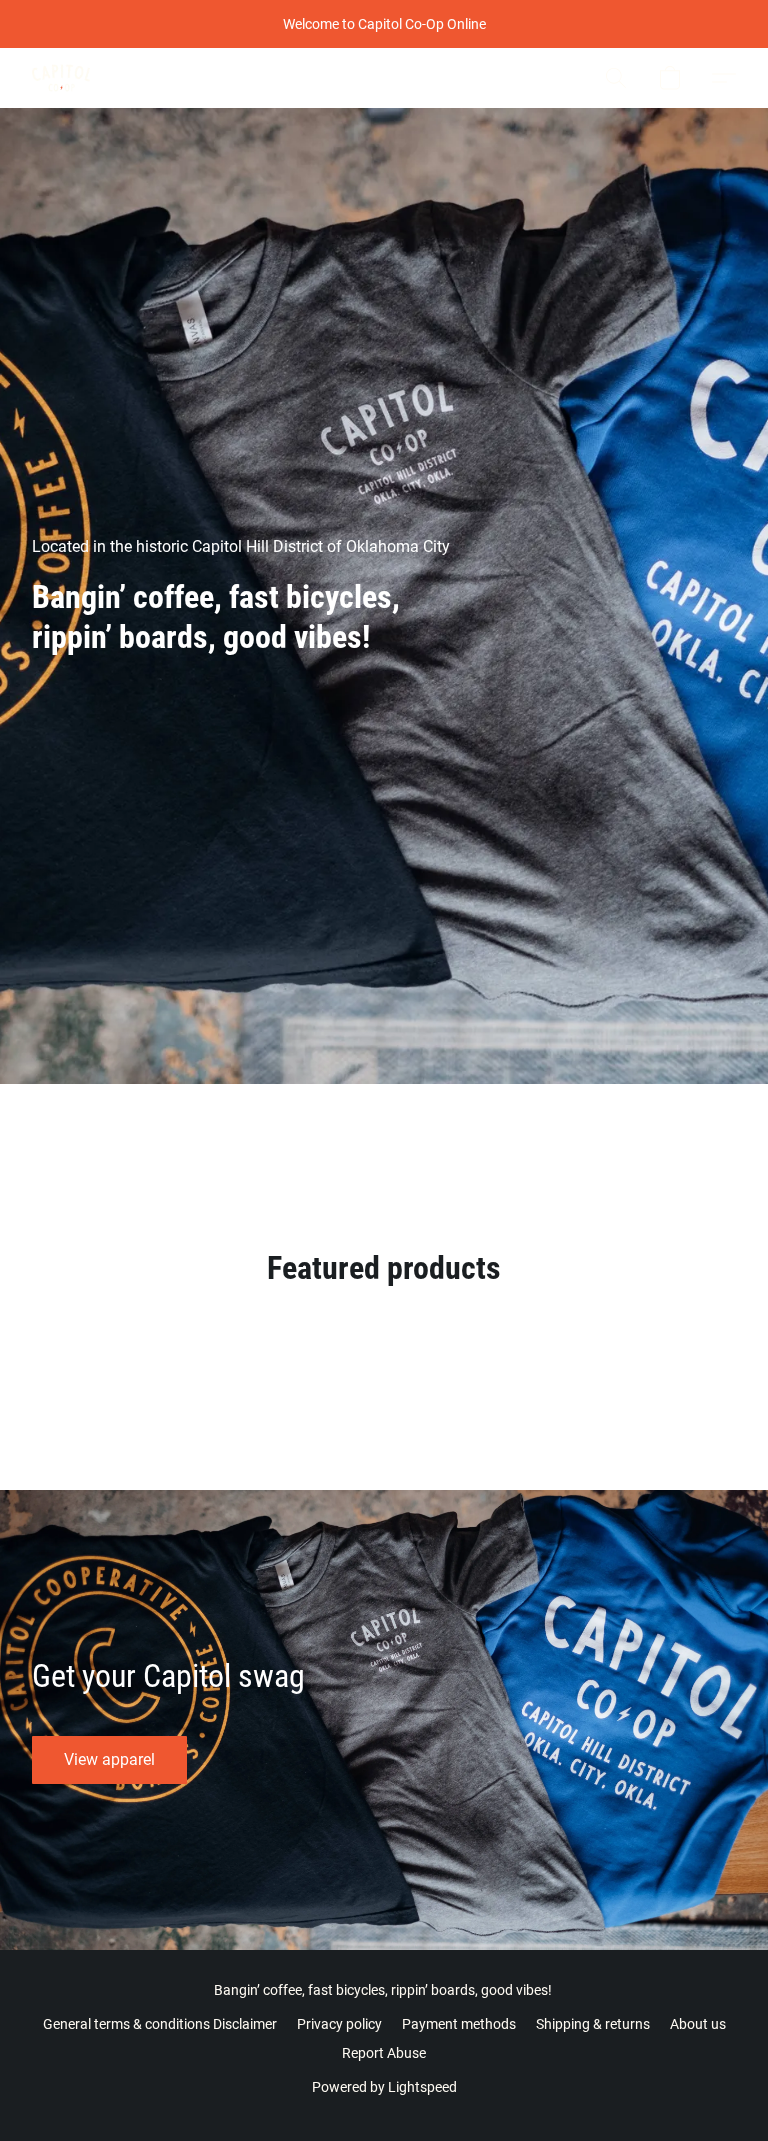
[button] (61, 78)
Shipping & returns (593, 2024)
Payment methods (459, 2024)
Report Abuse (384, 2053)
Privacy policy (339, 2024)
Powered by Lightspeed (384, 2087)
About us (698, 2024)
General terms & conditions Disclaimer (160, 2024)
